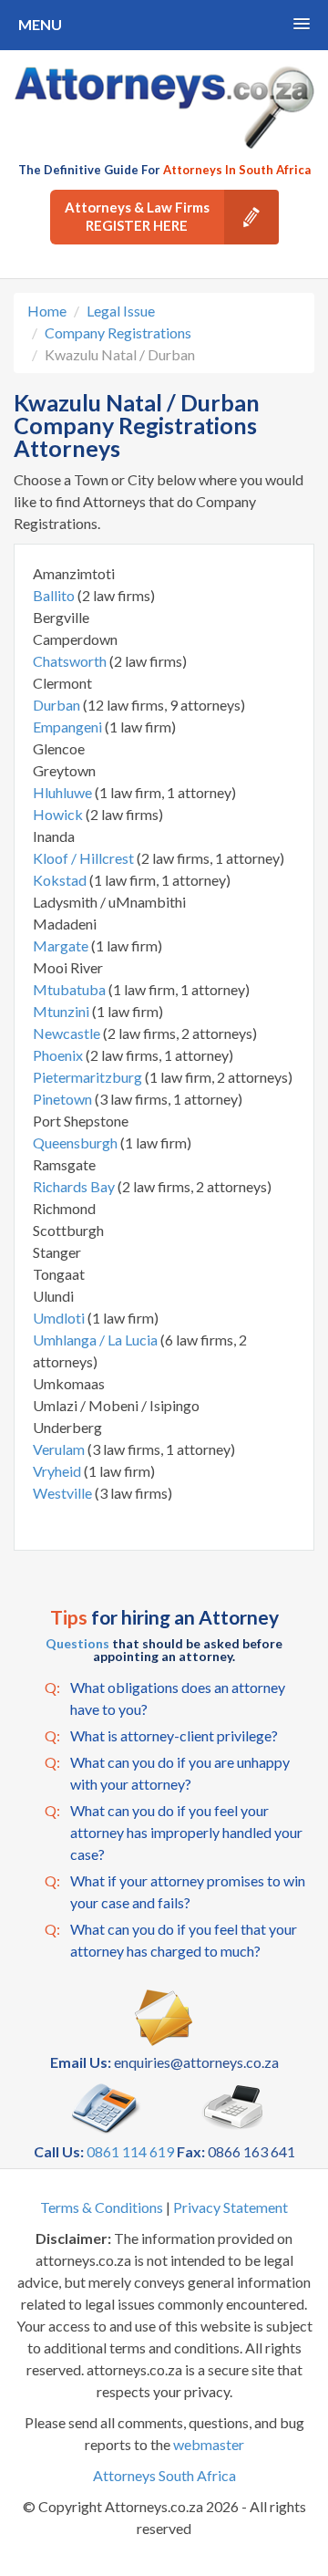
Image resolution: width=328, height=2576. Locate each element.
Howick (59, 814)
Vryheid (58, 1471)
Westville (64, 1493)
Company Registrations (118, 332)
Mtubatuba (71, 989)
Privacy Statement (231, 2207)
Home (47, 311)
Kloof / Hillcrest (85, 858)
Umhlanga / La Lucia (97, 1340)
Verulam (60, 1449)
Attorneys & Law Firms (137, 216)
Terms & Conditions (102, 2207)
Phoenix (59, 1055)
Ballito (55, 595)
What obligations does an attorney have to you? (165, 1698)
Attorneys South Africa (164, 2475)
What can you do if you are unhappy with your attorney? (167, 1773)
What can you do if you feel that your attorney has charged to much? (171, 1940)
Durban (58, 705)
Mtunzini (62, 1011)
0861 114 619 (130, 2151)
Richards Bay (75, 1186)
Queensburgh (77, 1143)
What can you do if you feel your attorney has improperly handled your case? (174, 1832)
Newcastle (68, 1033)
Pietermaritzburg (89, 1077)
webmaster (209, 2444)
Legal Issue (121, 311)
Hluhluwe (64, 792)
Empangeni (69, 727)
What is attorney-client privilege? (161, 1735)
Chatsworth (71, 661)
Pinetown (64, 1099)
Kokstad (61, 880)
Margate (62, 945)
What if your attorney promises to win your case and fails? (175, 1891)
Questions (77, 1643)
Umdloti (60, 1318)
